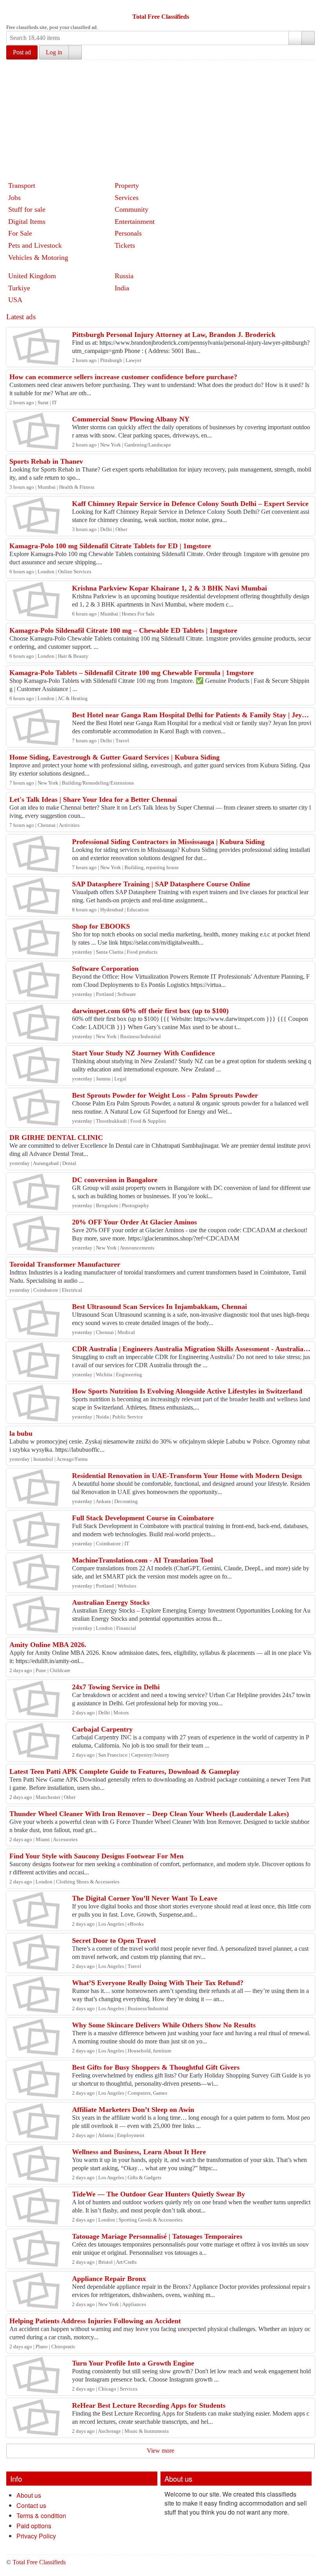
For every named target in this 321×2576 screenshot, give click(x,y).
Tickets (125, 245)
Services (127, 198)
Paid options (34, 2526)
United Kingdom (32, 276)
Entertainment (135, 221)
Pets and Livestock (35, 245)
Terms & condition (41, 2516)
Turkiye (19, 288)
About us (29, 2495)
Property (127, 185)
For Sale (20, 233)
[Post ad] (28, 7)
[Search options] (295, 38)
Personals (128, 233)
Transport (22, 185)
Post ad (22, 52)
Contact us (31, 2505)
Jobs (14, 198)
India (122, 288)
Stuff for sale (27, 209)
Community (132, 209)
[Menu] (13, 7)
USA (15, 300)
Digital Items (27, 221)
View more (160, 2451)
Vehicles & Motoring (38, 257)
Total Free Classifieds (161, 17)
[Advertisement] (164, 119)
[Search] (308, 38)
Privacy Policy (36, 2536)
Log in (54, 52)
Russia (124, 276)
